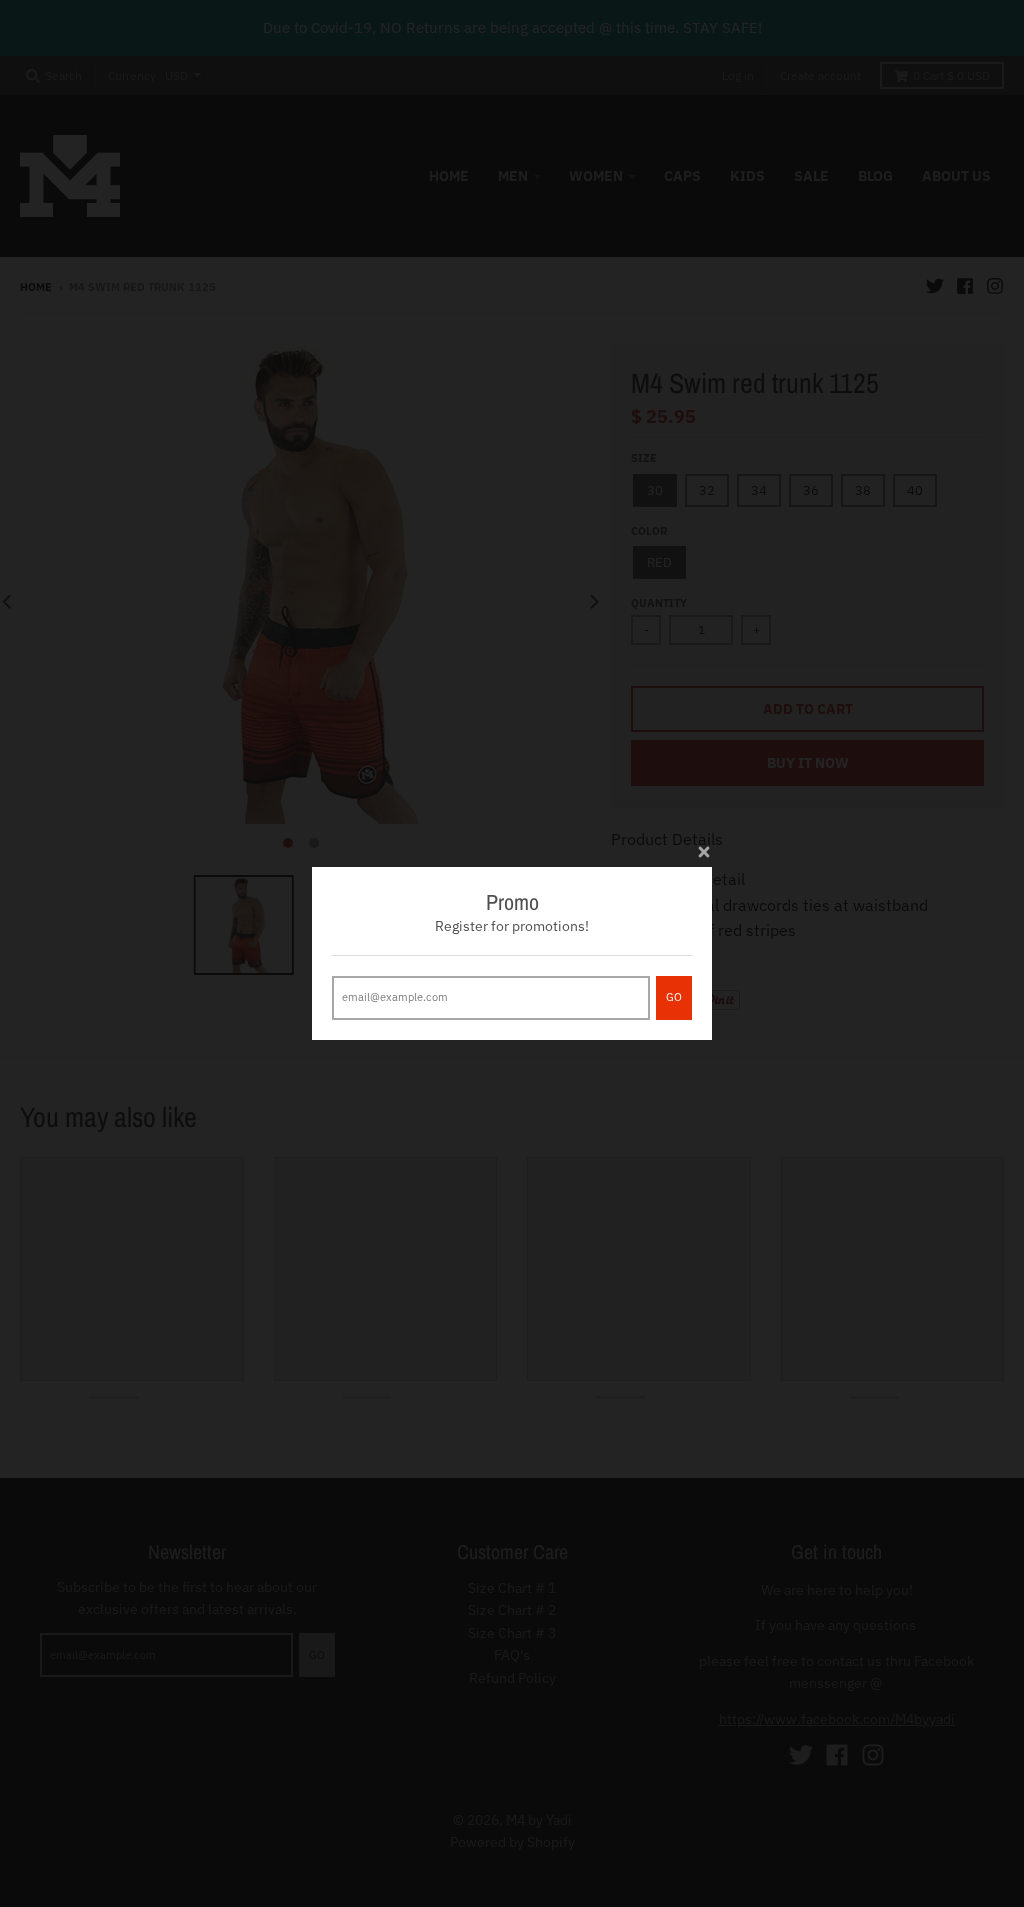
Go (674, 997)
